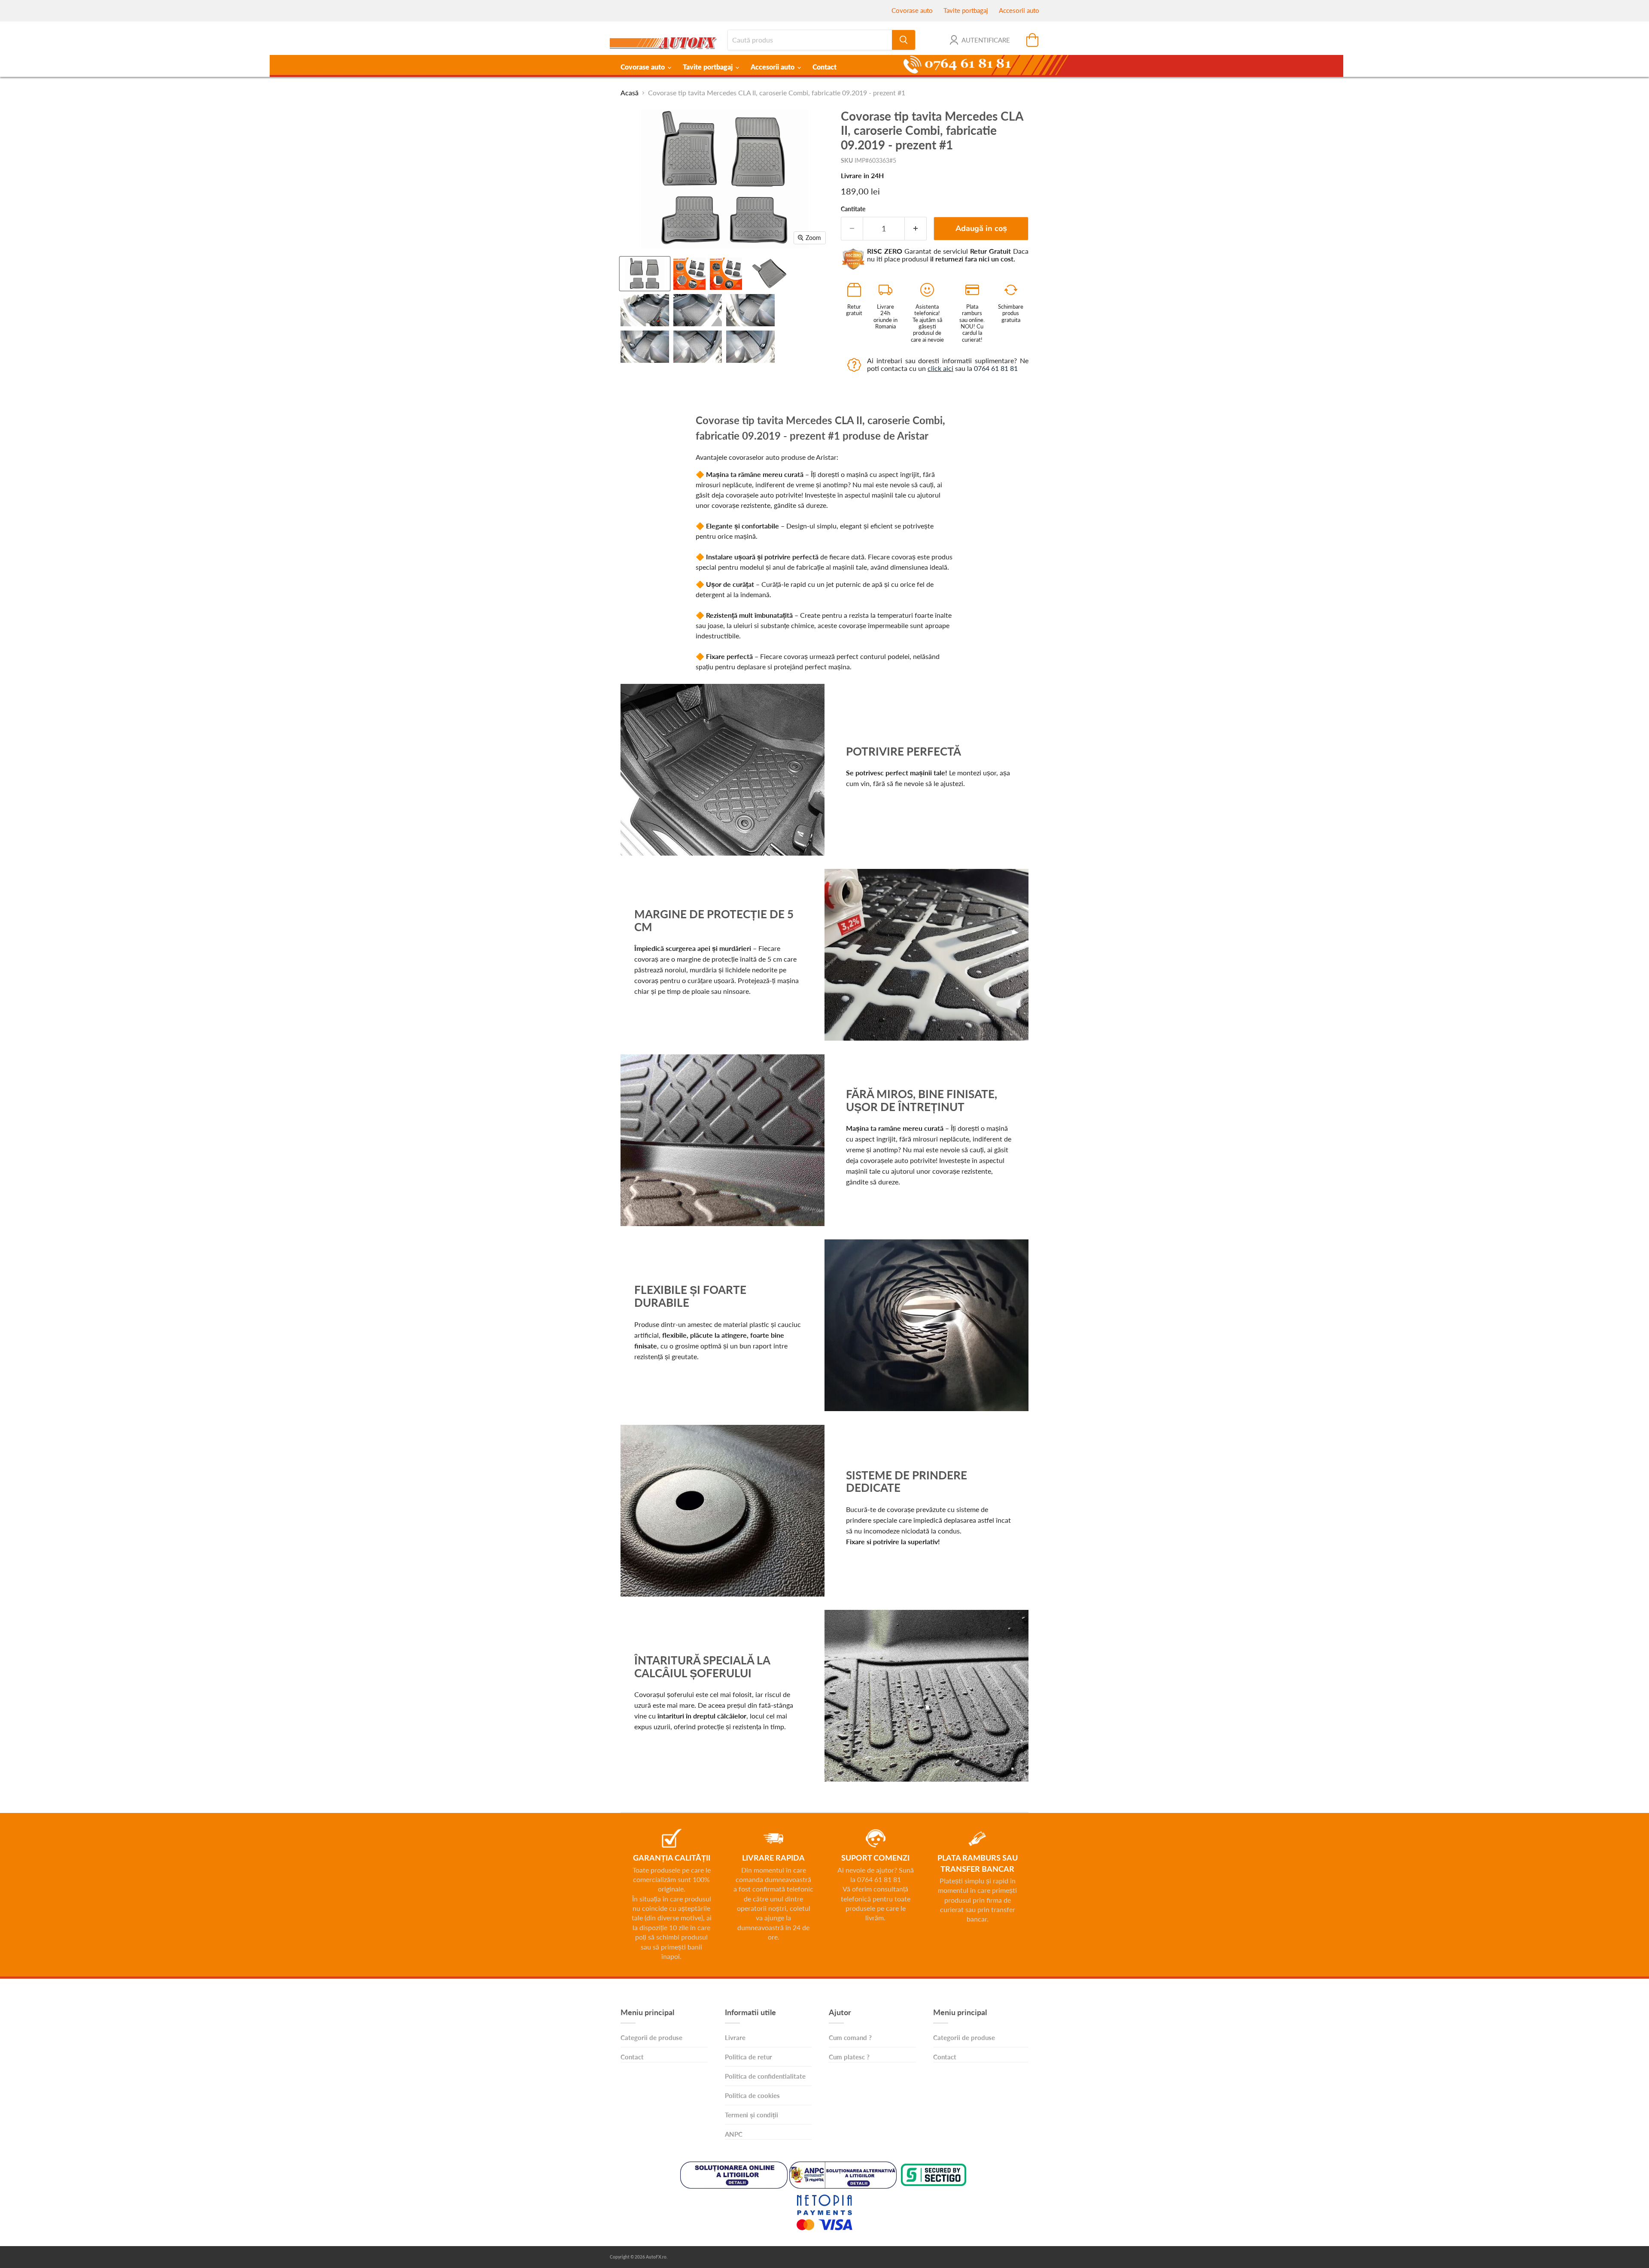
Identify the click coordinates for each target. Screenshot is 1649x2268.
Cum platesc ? (849, 2057)
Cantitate (853, 209)
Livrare (735, 2037)
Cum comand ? (850, 2037)
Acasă (630, 93)
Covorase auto (912, 10)
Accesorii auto (1019, 10)
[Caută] (904, 40)
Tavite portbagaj (966, 10)
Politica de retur (748, 2057)
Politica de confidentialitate (765, 2076)
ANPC (734, 2134)
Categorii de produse (651, 2037)
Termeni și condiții (751, 2115)
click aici (940, 368)
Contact (824, 67)
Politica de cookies (752, 2095)
